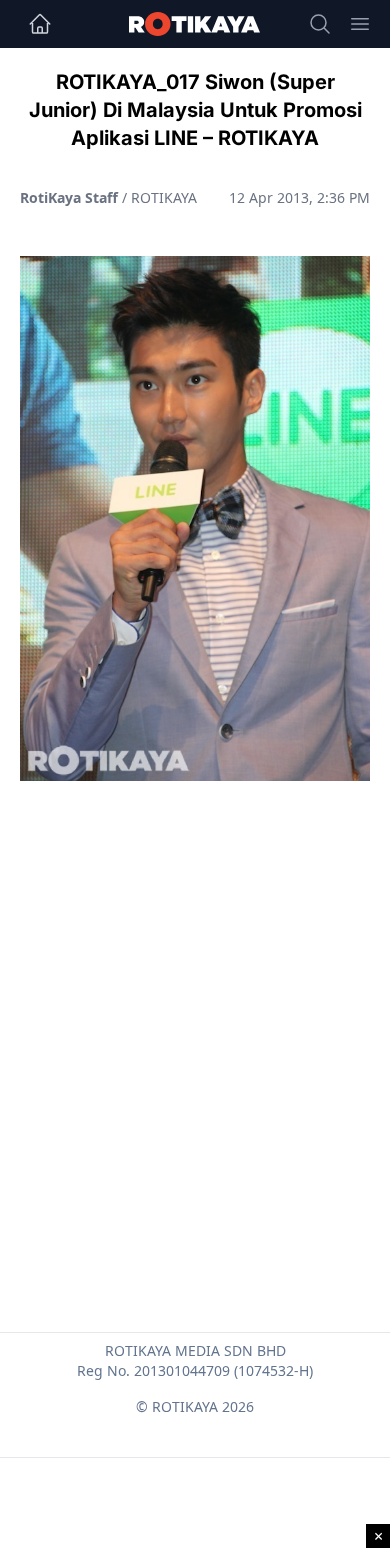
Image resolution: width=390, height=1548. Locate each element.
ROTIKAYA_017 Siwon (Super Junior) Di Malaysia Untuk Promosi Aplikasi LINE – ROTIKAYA (195, 110)
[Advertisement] (195, 1008)
